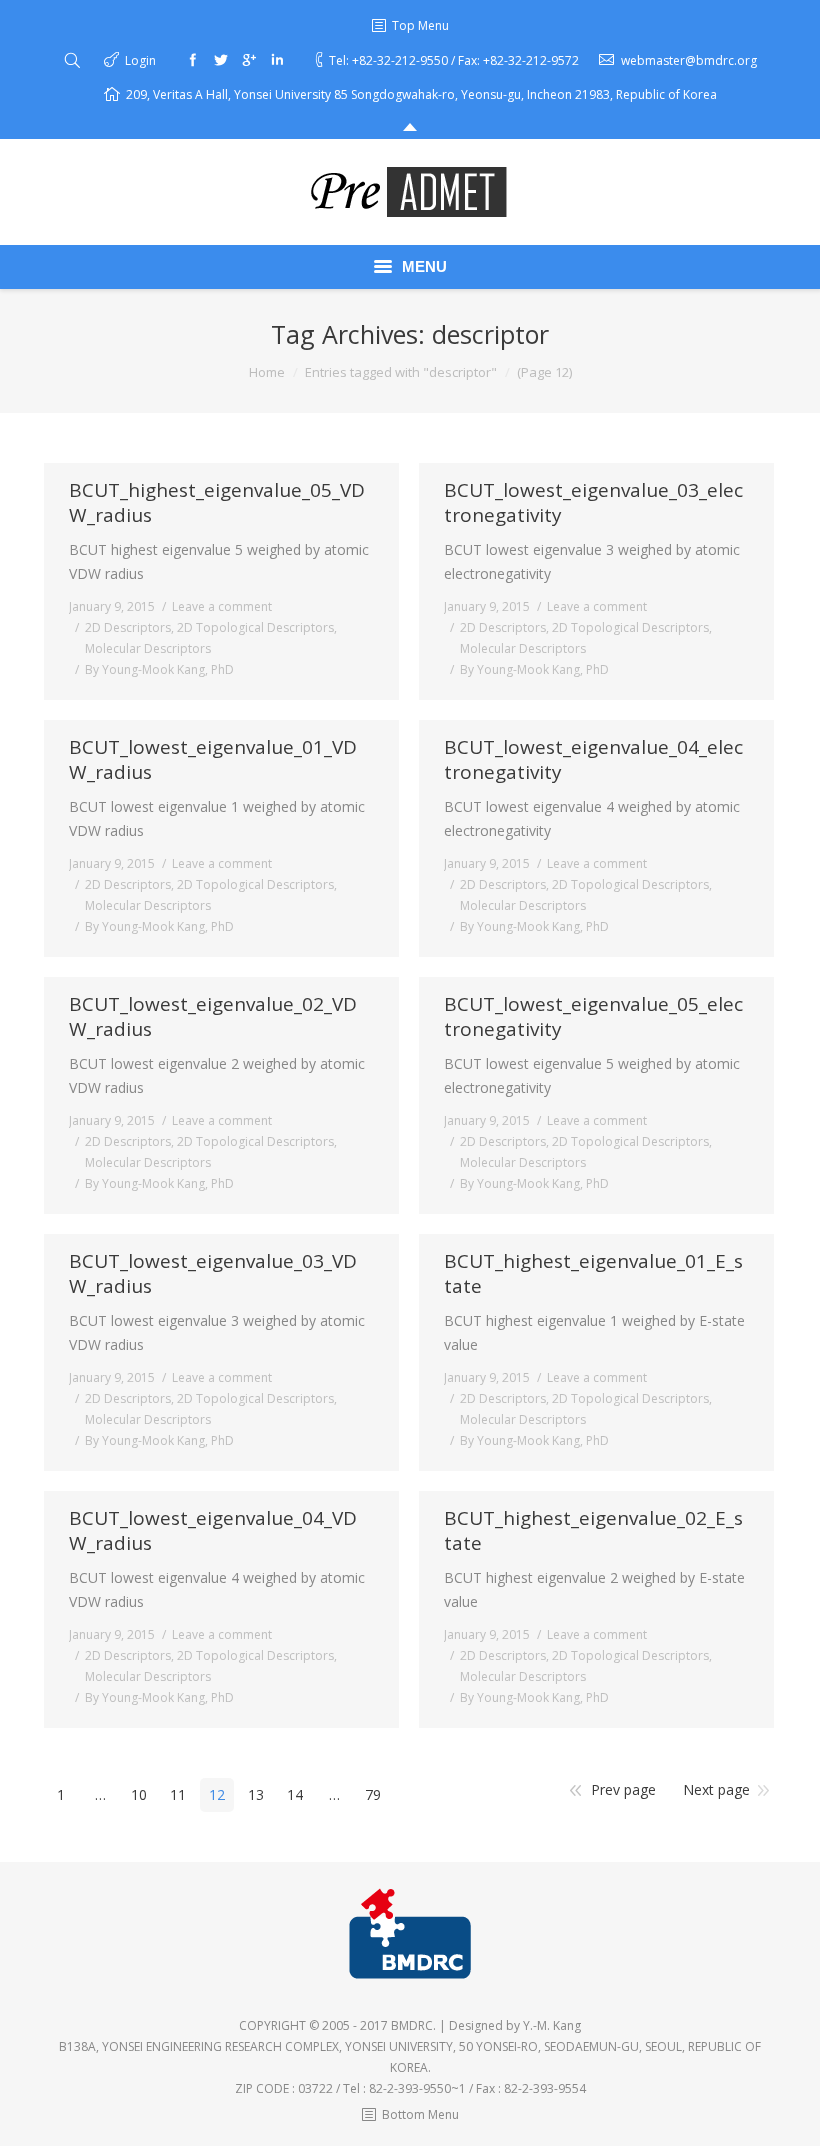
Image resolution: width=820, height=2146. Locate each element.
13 (256, 1794)
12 (217, 1794)
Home (267, 372)
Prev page (623, 1789)
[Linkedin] (277, 60)
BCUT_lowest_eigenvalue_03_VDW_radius (213, 1274)
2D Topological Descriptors (255, 627)
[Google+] (249, 60)
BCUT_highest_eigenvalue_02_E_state (593, 1531)
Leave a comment (222, 606)
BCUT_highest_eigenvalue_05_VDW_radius (217, 503)
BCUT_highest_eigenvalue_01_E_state (593, 1274)
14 (295, 1794)
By (159, 669)
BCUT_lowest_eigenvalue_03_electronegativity (593, 503)
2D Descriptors (128, 627)
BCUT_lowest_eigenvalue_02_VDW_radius (213, 1017)
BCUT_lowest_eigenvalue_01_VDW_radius (213, 760)
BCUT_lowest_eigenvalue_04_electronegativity (593, 760)
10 (139, 1794)
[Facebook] (193, 60)
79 (373, 1794)
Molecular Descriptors (148, 648)
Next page (716, 1789)
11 (178, 1794)
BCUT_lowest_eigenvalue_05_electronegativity (593, 1017)
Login (140, 60)
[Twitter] (221, 60)
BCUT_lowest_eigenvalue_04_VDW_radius (213, 1531)
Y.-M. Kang (552, 2025)
